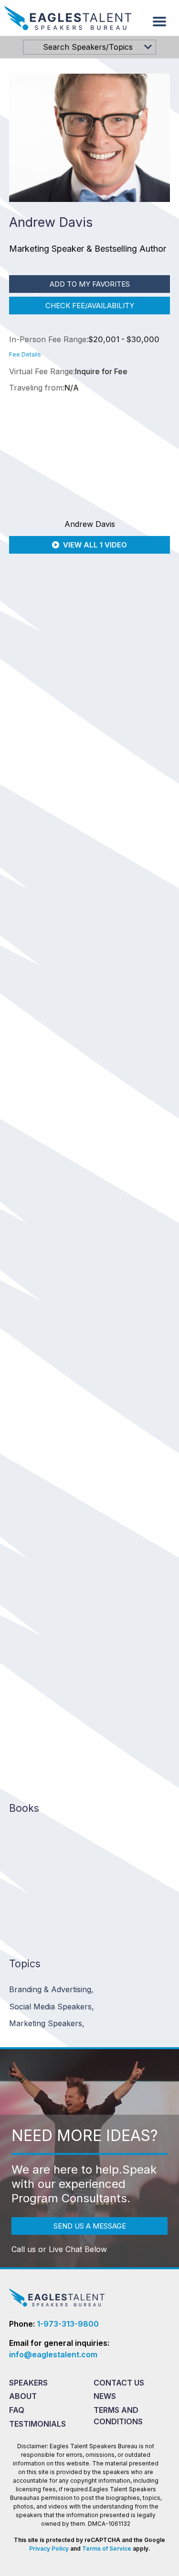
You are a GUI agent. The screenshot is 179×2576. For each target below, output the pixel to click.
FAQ (17, 2410)
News (105, 2396)
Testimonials (37, 2424)
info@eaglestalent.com (53, 2354)
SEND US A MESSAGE (90, 2226)
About (23, 2396)
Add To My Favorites (90, 284)
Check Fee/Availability (90, 306)
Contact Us (119, 2383)
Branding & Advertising (51, 1989)
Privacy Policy (49, 2548)
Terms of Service (107, 2548)
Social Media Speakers (52, 2007)
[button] (159, 22)
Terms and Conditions (118, 2416)
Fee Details (25, 354)
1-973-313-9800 (68, 2324)
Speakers (28, 2383)
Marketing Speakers (47, 2023)
